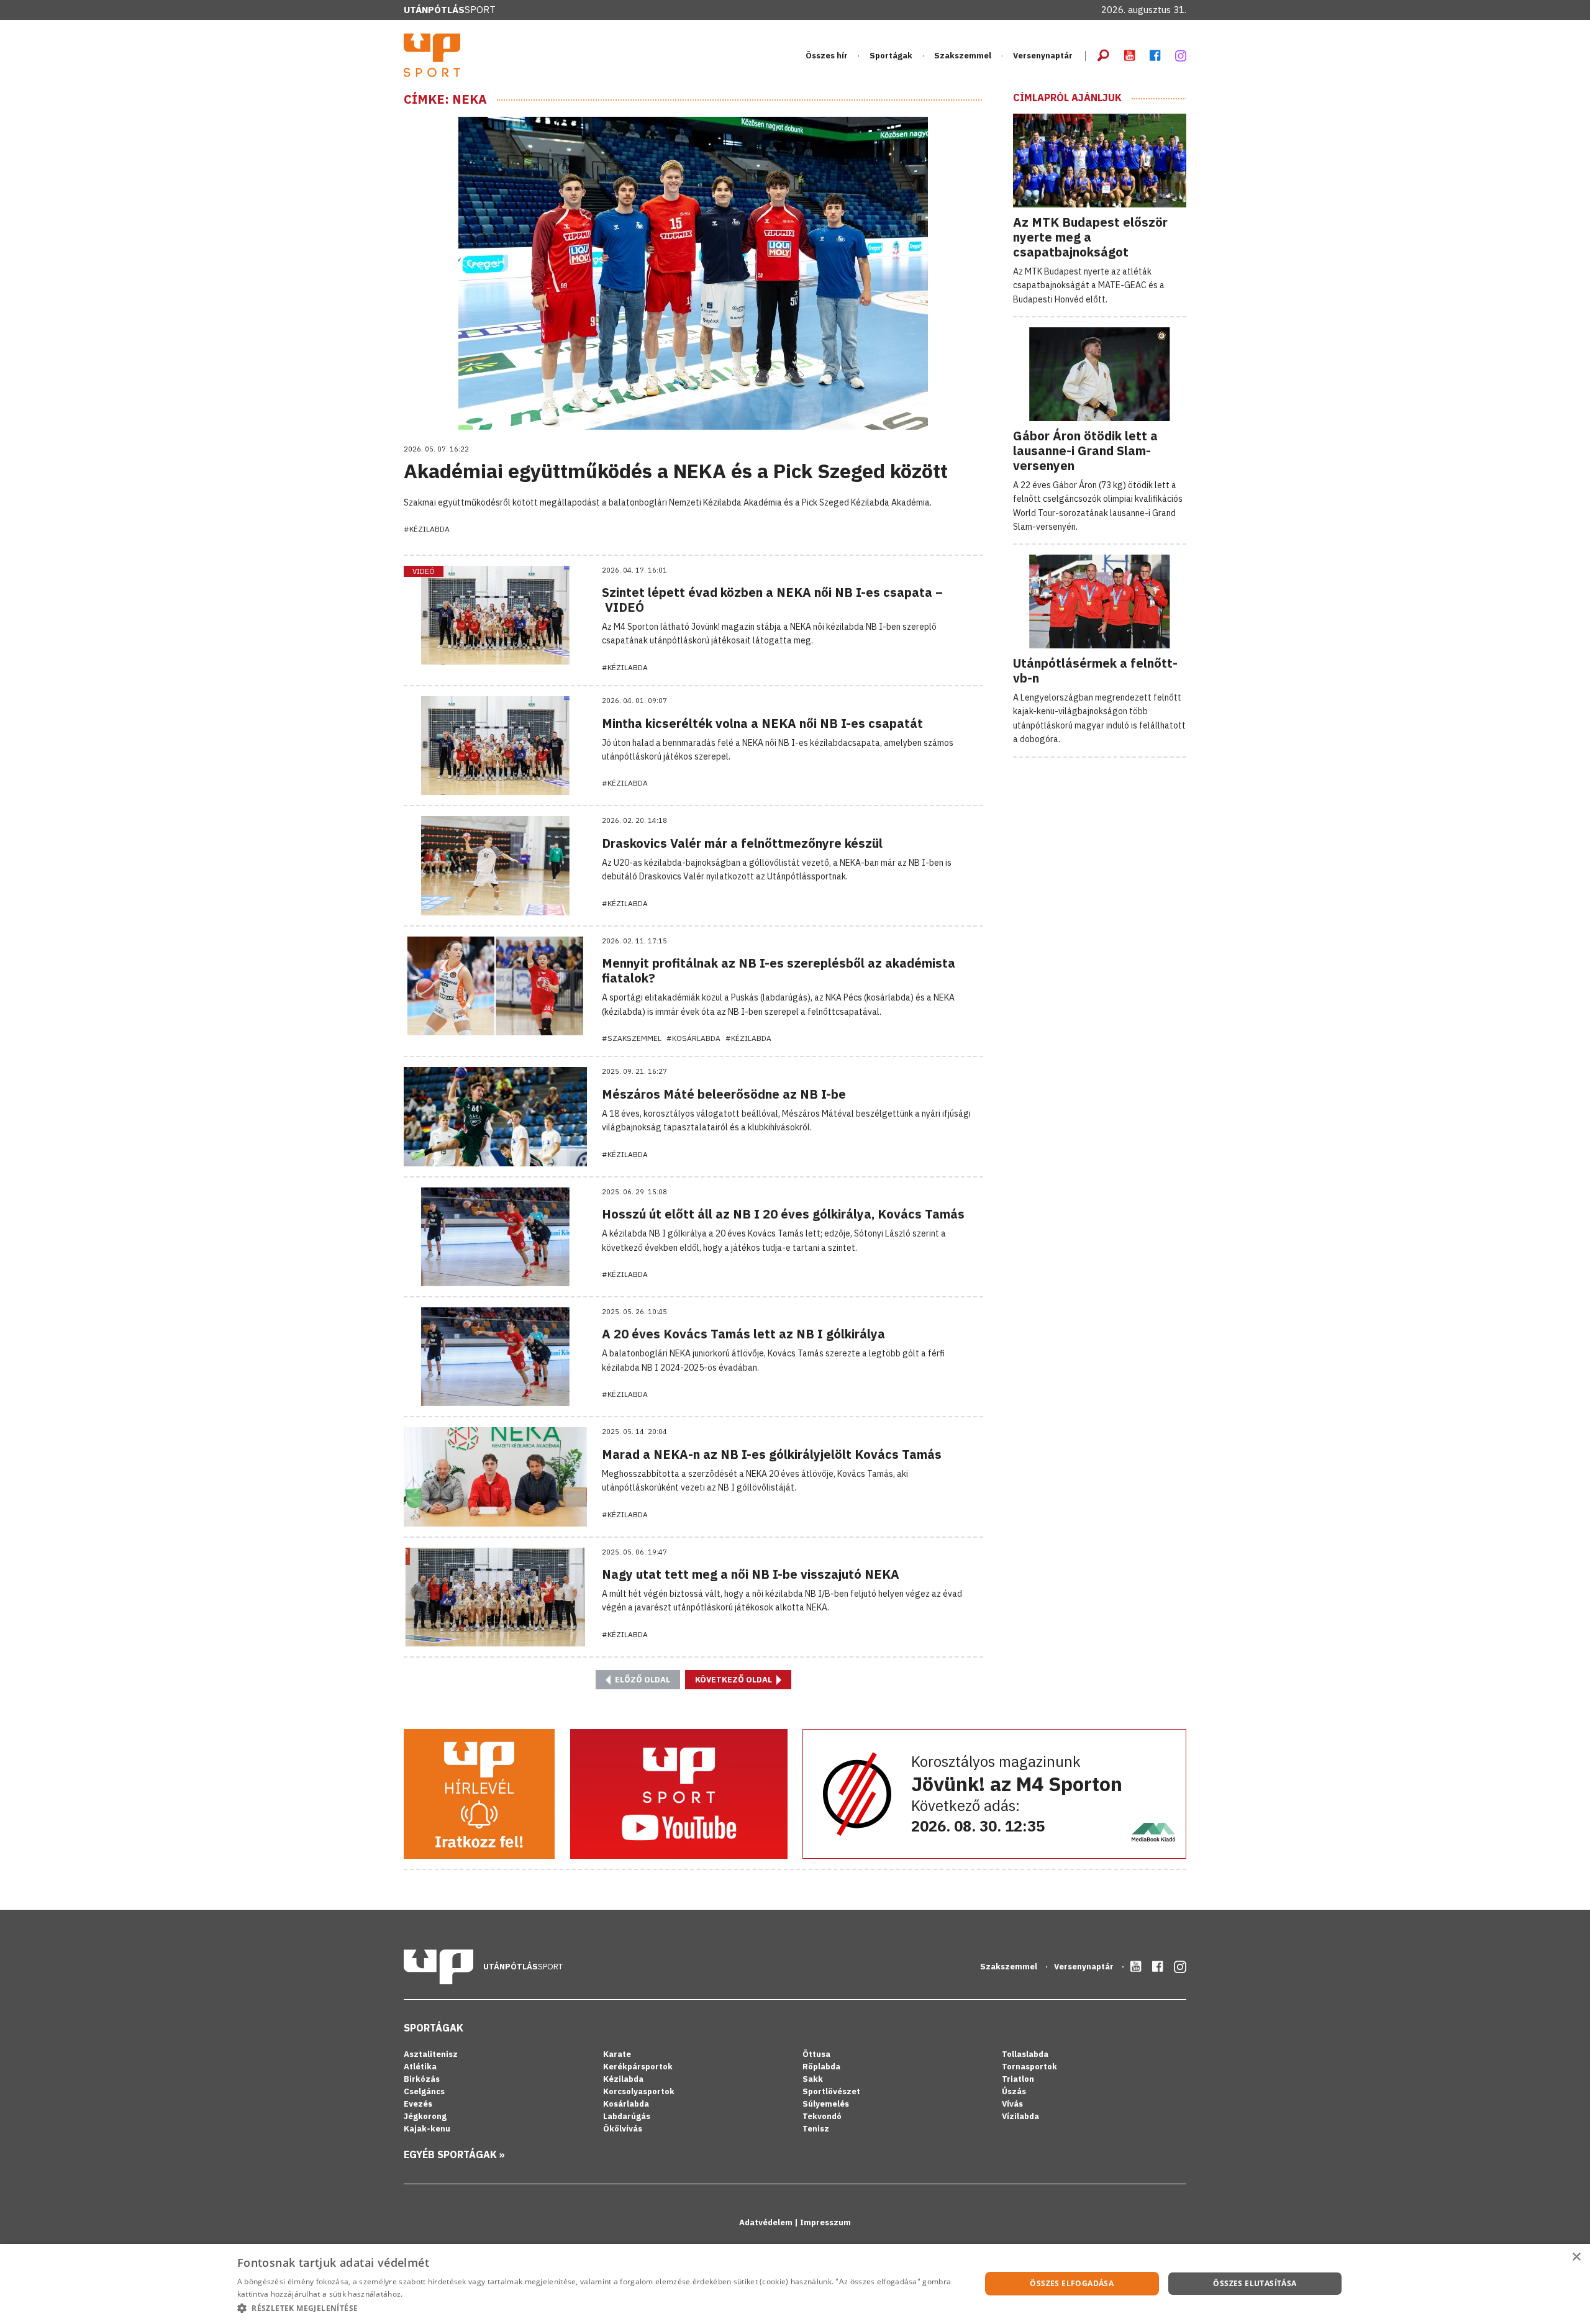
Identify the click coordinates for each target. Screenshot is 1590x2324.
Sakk (813, 2079)
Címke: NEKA (445, 99)
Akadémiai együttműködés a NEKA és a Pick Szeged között (676, 471)
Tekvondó (822, 2116)
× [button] (1576, 2257)
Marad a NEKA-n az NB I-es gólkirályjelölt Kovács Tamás (772, 1454)
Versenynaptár (1043, 56)
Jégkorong (425, 2116)
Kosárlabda (626, 2104)
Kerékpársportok (638, 2067)
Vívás (1012, 2104)
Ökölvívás (623, 2129)
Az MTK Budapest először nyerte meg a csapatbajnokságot (1090, 237)
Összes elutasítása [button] (1255, 2283)
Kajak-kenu (427, 2129)
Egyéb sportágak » (454, 2154)
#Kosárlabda (693, 1038)
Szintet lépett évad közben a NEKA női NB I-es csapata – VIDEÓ (772, 600)
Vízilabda (1020, 2116)
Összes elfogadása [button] (1072, 2283)
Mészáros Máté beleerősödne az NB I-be (724, 1094)
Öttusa (816, 2054)
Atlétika (420, 2067)
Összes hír (827, 56)
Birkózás (422, 2079)
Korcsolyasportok (639, 2091)
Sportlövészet (831, 2091)
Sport (450, 10)
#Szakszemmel (632, 1038)
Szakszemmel (963, 56)
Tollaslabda (1025, 2054)
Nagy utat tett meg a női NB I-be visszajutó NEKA (751, 1574)
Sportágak (434, 2028)
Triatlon (1018, 2079)
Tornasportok (1029, 2067)
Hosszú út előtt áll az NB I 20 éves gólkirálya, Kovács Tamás (783, 1214)
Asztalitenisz (431, 2054)
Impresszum (825, 2222)
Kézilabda (623, 2079)
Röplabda (821, 2067)
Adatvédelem (767, 2222)
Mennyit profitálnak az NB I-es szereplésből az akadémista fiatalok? (779, 970)
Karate (617, 2054)
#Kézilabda (427, 529)
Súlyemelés (826, 2104)
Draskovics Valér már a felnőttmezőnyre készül (742, 843)
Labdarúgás (627, 2116)
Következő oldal (734, 1680)
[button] (598, 2308)
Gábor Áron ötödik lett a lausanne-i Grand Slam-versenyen (1085, 451)
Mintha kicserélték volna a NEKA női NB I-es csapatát (762, 723)
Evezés (418, 2104)
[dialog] (795, 2284)
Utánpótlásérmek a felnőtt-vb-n (1095, 670)
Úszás (1014, 2091)
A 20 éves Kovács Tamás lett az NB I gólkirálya (743, 1334)
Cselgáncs (424, 2091)
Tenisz (816, 2129)
